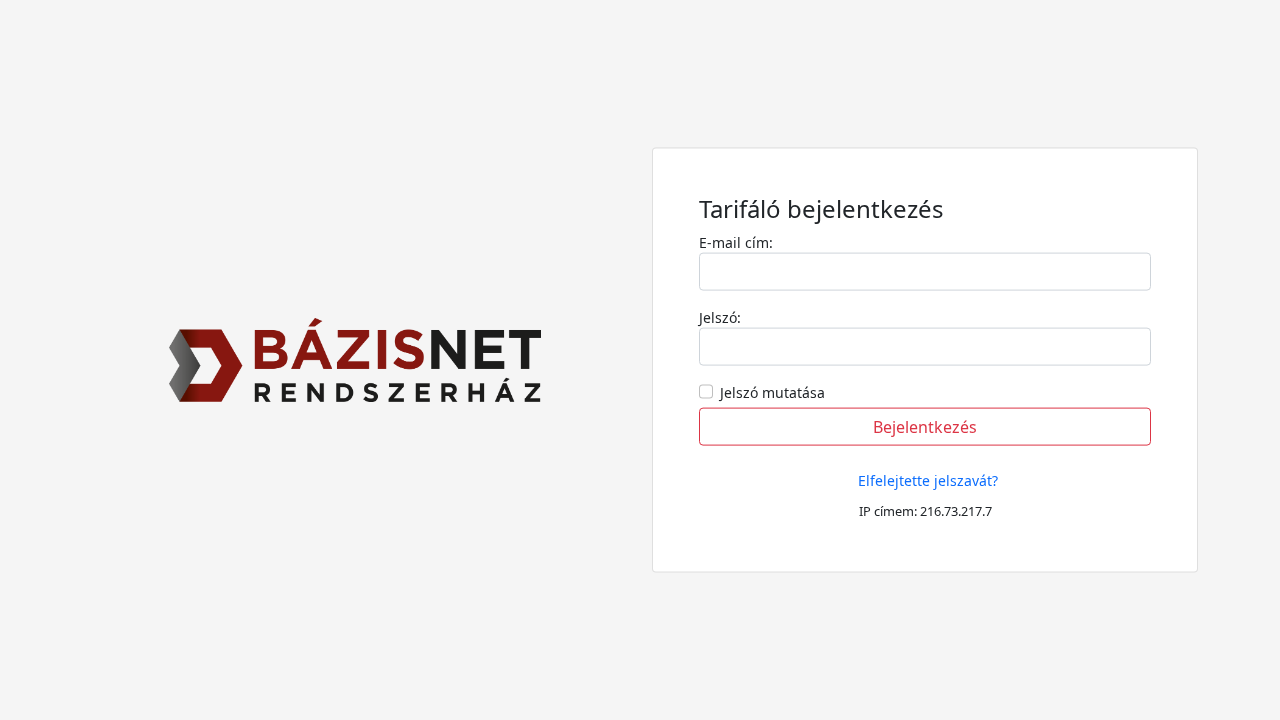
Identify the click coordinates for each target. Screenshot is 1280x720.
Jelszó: (720, 316)
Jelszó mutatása (772, 391)
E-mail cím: (736, 241)
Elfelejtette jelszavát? (928, 479)
